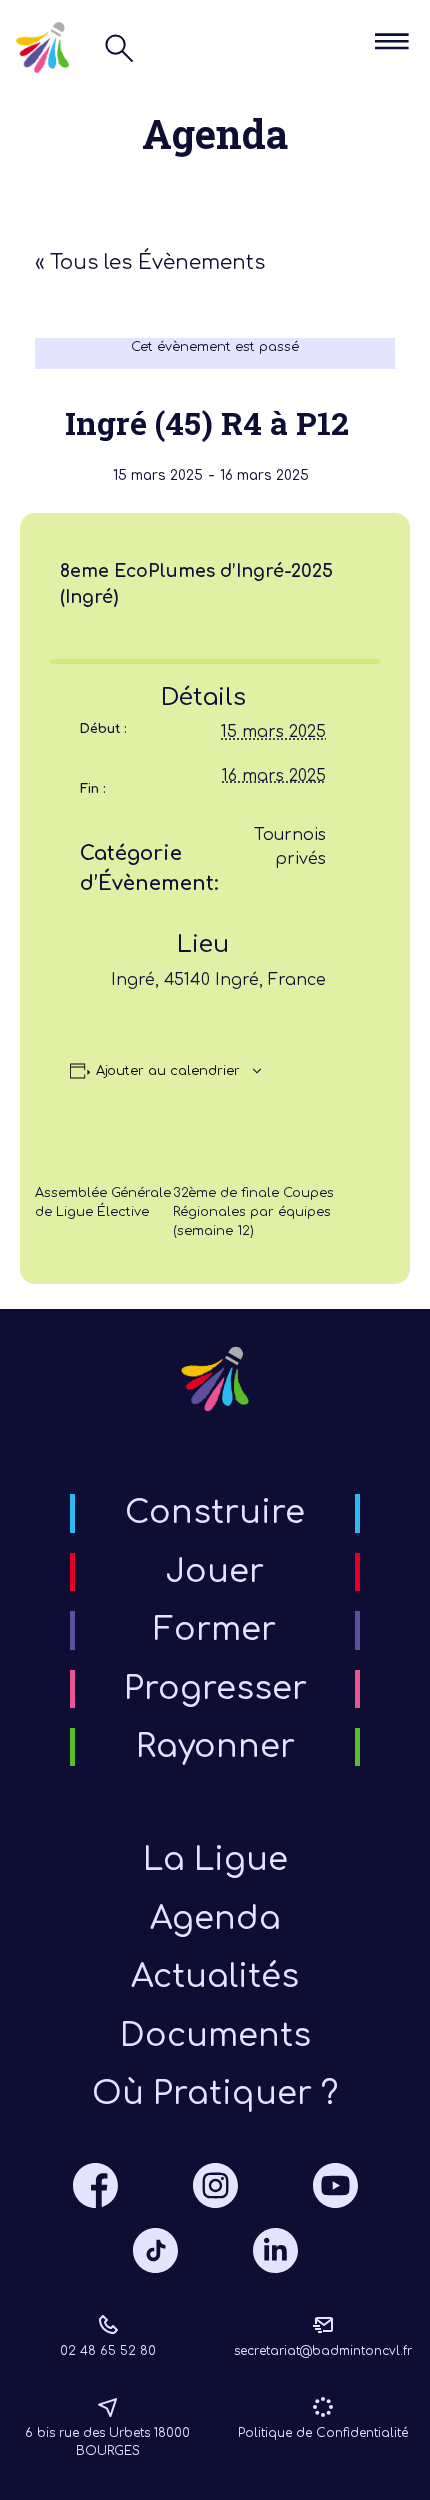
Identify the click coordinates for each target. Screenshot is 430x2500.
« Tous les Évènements (150, 262)
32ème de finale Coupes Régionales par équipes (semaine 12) (253, 1212)
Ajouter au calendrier (168, 1071)
